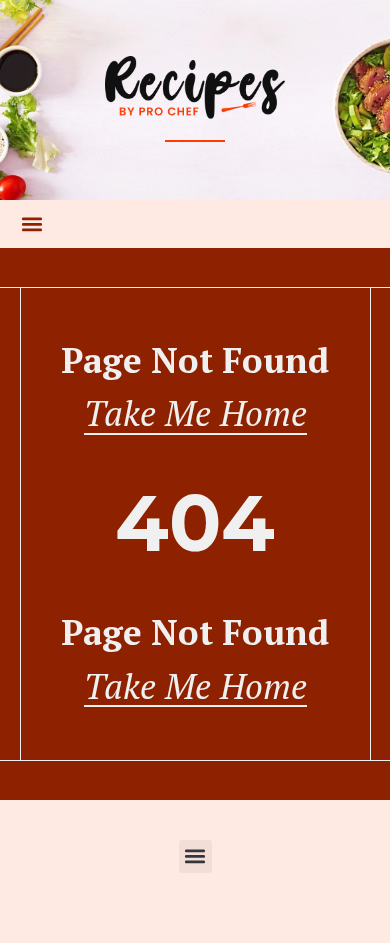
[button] (31, 224)
